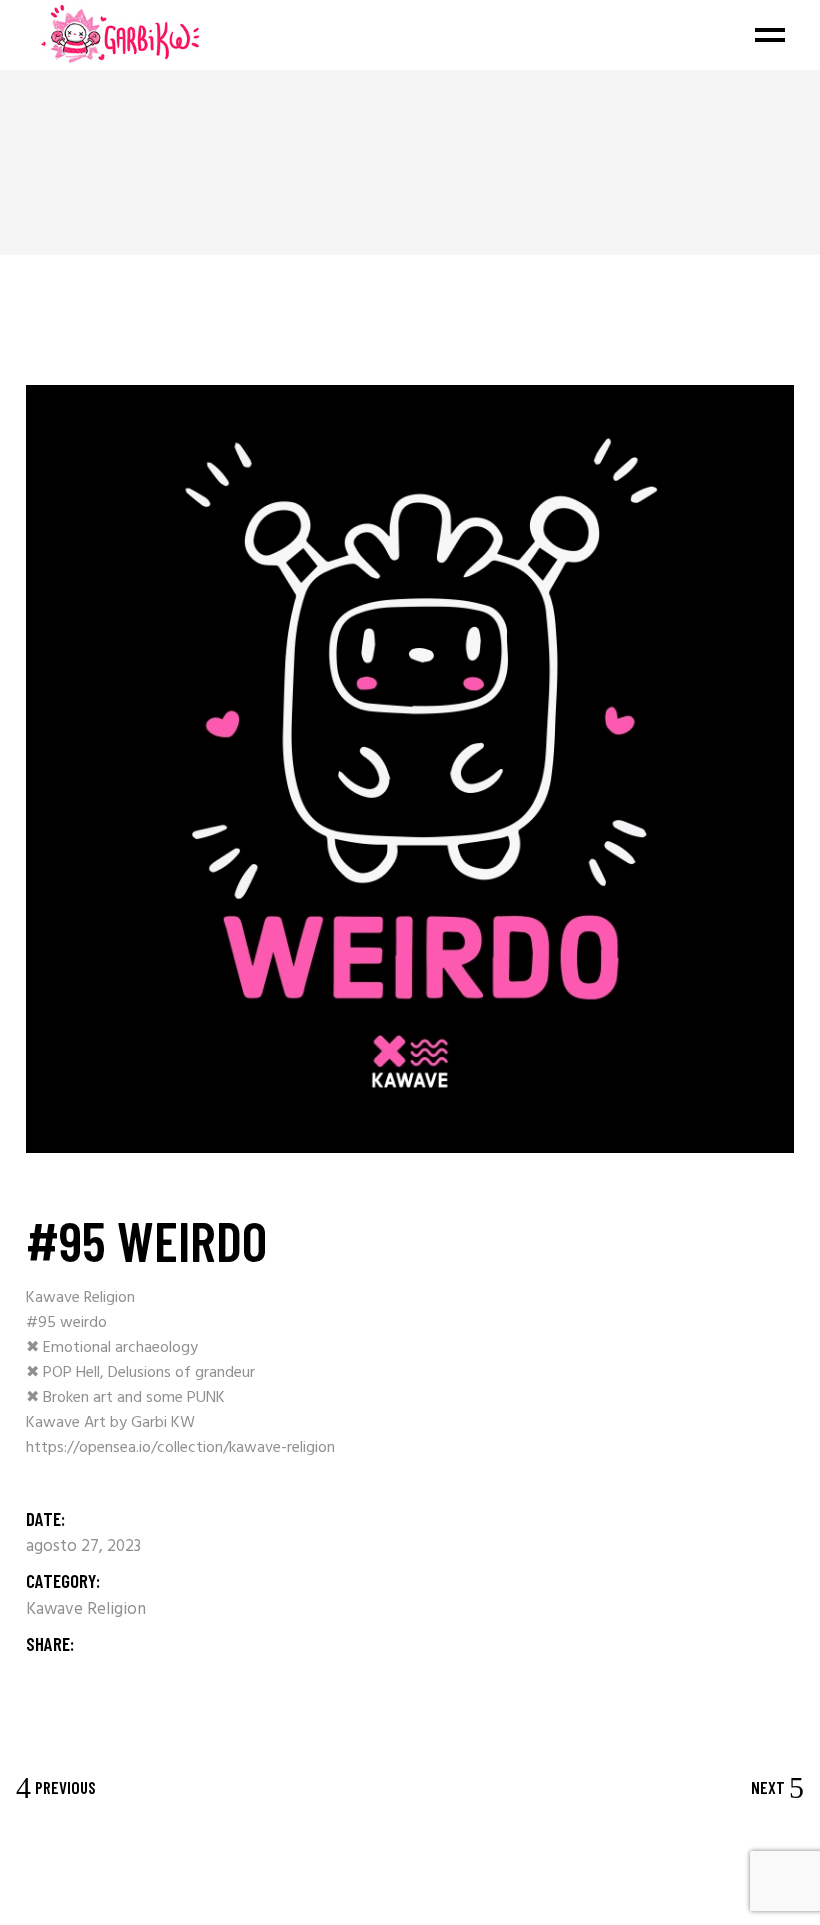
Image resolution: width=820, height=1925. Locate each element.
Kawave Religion (86, 1609)
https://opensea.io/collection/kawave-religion (180, 1448)
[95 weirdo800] (410, 769)
